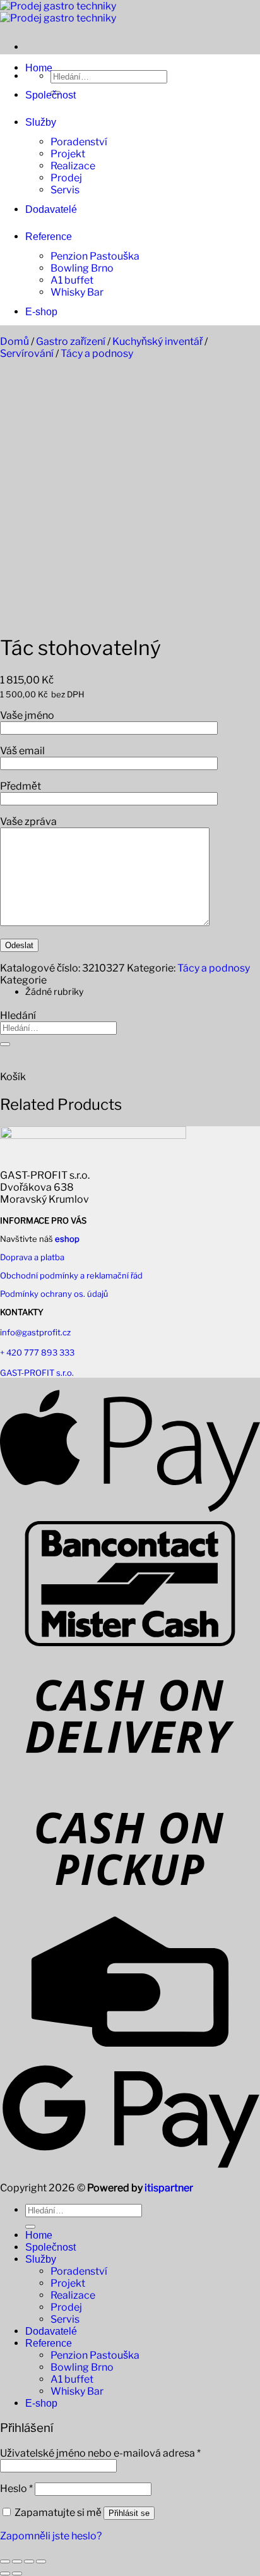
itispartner (169, 2188)
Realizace (73, 166)
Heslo (16, 2489)
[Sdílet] (29, 2561)
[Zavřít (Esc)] (41, 2561)
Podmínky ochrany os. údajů (54, 1294)
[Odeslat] (5, 1044)
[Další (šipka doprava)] (17, 2573)
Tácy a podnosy (97, 353)
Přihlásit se (129, 2513)
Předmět (21, 786)
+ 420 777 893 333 (37, 1352)
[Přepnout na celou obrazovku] (17, 2561)
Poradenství (79, 142)
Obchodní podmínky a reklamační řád (71, 1275)
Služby (41, 122)
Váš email (22, 751)
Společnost (50, 95)
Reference (49, 237)
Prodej (66, 178)
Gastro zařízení (71, 341)
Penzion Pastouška (95, 256)
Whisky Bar (77, 292)
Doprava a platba (32, 1257)
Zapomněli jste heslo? (51, 2536)
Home (39, 68)
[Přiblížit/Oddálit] (5, 2561)
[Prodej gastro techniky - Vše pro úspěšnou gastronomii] (58, 12)
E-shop (41, 312)
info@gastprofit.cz (35, 1332)
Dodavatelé (51, 209)
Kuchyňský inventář (157, 341)
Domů (15, 341)
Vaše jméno (27, 715)
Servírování (27, 353)
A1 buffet (72, 280)
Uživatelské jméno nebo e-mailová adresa (100, 2453)
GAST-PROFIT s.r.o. (37, 1373)
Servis (65, 190)
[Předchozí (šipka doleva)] (5, 2573)
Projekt (68, 154)
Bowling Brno (82, 268)
